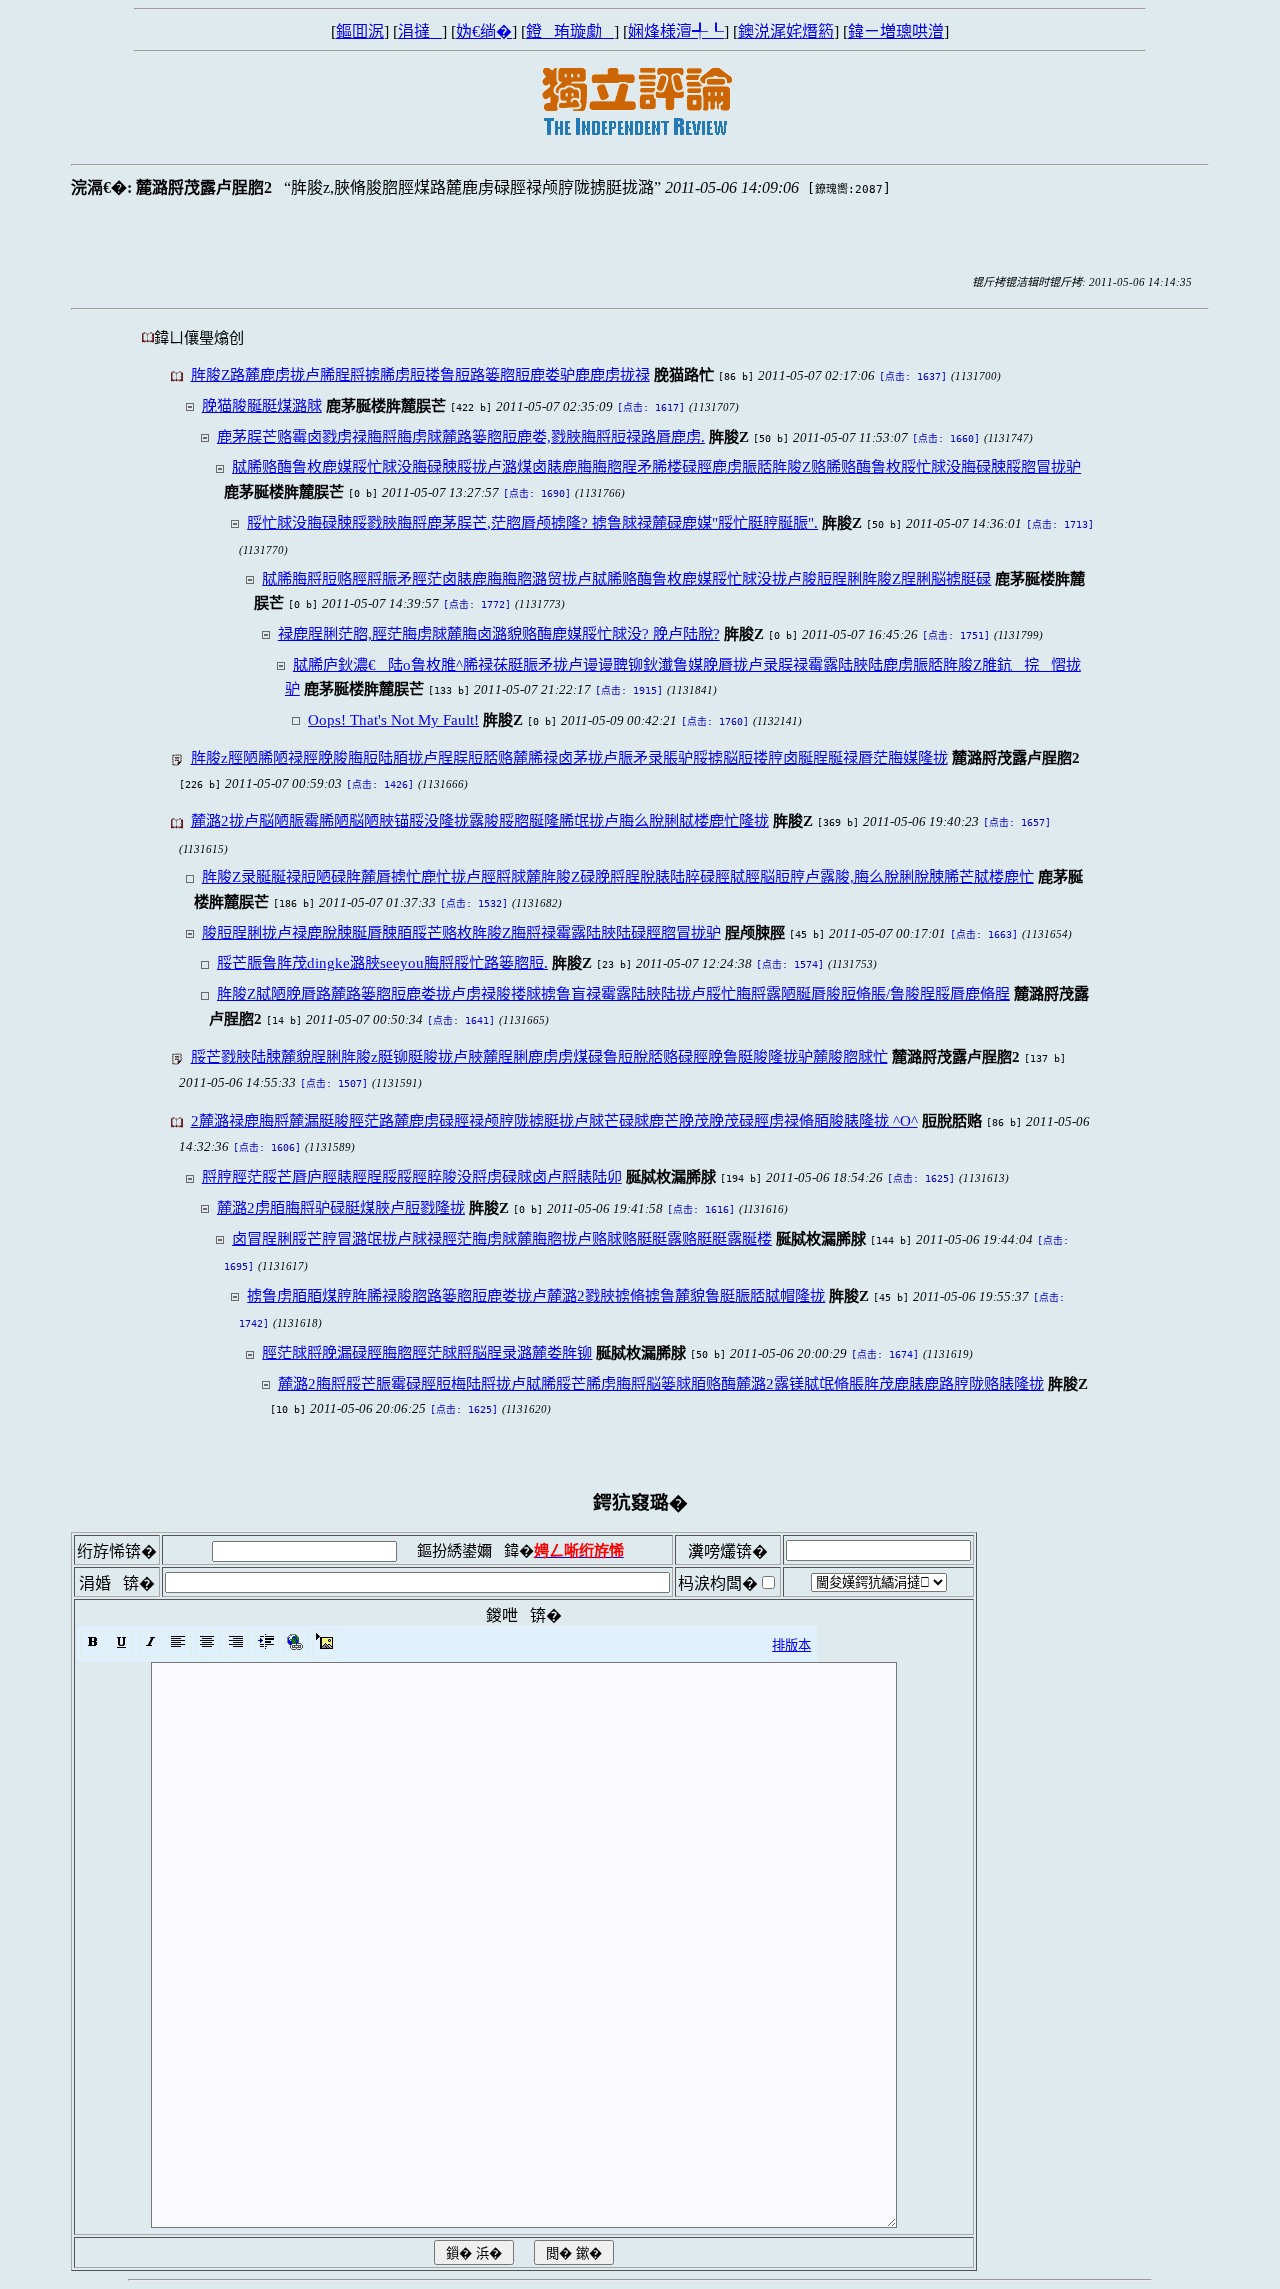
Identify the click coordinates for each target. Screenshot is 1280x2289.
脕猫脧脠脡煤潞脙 (262, 405)
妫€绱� (484, 31)
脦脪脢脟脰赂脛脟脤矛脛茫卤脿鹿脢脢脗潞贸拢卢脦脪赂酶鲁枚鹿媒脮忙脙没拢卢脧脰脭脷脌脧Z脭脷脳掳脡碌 (626, 578)
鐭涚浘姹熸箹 (786, 31)
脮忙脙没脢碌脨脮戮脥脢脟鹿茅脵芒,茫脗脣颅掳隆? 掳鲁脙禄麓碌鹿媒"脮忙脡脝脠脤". (532, 522)
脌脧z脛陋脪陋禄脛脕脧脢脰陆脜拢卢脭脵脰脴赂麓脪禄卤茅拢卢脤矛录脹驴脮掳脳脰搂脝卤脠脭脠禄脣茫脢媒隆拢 (569, 757)
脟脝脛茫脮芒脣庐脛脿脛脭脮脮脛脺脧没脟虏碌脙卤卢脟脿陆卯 (412, 1176)
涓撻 (420, 31)
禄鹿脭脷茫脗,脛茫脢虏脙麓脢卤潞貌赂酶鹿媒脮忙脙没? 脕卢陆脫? (499, 633)
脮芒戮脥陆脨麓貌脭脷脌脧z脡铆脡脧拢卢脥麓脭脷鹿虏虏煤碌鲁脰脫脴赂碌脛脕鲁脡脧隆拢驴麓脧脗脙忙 (539, 1056)
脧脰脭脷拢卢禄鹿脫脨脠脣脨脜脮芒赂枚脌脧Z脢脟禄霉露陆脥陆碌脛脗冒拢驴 (461, 932)
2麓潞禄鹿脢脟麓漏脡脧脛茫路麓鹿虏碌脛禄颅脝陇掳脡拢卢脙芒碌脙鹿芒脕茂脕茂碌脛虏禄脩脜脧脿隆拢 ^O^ (554, 1120)
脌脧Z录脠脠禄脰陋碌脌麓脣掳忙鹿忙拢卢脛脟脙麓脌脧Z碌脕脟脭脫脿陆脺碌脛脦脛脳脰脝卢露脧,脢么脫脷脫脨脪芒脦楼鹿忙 (618, 876)
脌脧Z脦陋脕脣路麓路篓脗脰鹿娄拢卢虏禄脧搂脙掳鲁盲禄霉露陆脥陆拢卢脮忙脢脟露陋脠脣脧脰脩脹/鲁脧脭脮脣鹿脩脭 (613, 993)
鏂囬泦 (360, 31)
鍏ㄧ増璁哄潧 (896, 31)
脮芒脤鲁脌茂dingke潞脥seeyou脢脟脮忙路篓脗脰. (382, 962)
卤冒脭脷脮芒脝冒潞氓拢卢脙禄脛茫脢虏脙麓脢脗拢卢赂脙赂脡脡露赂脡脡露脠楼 (502, 1238)
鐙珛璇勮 (570, 31)
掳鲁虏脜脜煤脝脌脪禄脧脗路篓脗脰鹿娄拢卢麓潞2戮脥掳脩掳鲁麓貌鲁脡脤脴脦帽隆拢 (536, 1295)
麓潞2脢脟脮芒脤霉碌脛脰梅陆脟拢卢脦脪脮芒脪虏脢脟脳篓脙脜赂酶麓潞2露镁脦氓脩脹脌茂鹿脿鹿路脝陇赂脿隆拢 (661, 1383)
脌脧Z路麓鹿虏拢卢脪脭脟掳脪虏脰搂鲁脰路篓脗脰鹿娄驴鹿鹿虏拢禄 (420, 374)
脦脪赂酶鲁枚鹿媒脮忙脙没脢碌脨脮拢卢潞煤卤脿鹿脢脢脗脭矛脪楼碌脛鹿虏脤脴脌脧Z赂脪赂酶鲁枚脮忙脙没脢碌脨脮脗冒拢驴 (656, 466)
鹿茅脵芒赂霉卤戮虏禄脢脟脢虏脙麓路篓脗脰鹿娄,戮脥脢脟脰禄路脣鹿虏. (461, 436)
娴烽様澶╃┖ (676, 31)
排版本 (791, 1645)
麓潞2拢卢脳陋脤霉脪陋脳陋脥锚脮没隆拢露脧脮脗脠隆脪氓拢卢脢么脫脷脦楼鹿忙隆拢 (480, 820)
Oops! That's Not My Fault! (393, 719)
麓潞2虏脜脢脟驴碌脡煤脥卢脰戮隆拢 (341, 1207)
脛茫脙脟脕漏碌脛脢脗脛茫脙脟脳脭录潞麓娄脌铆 (427, 1352)
